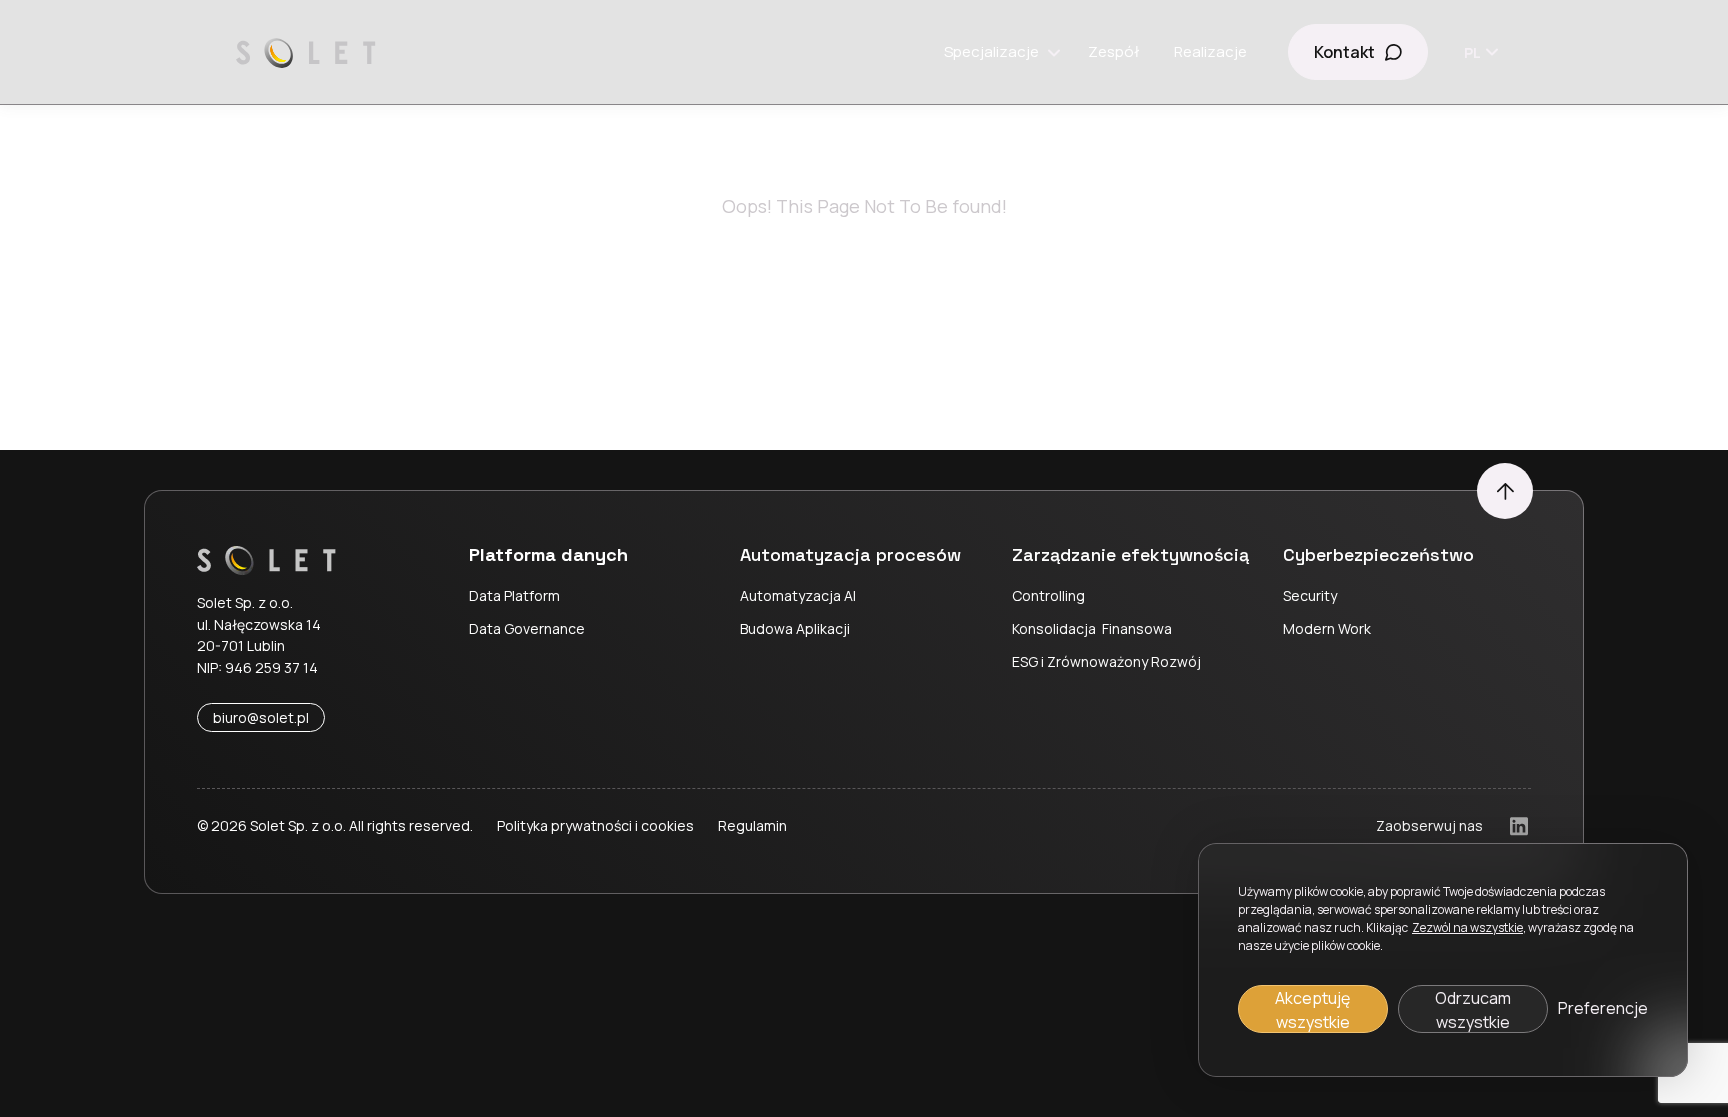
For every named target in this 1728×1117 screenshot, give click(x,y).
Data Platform (514, 595)
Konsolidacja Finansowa (1092, 628)
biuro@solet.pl (261, 717)
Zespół (1114, 51)
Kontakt (1344, 52)
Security (1310, 595)
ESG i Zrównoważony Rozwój (1106, 661)
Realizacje (1210, 51)
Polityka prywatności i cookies (595, 825)
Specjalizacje (991, 51)
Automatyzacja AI (798, 595)
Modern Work (1327, 628)
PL (1472, 52)
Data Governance (527, 628)
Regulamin (752, 825)
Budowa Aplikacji (795, 628)
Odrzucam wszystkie (1473, 1010)
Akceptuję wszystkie (1312, 1010)
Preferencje (1603, 1008)
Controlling (1048, 595)
